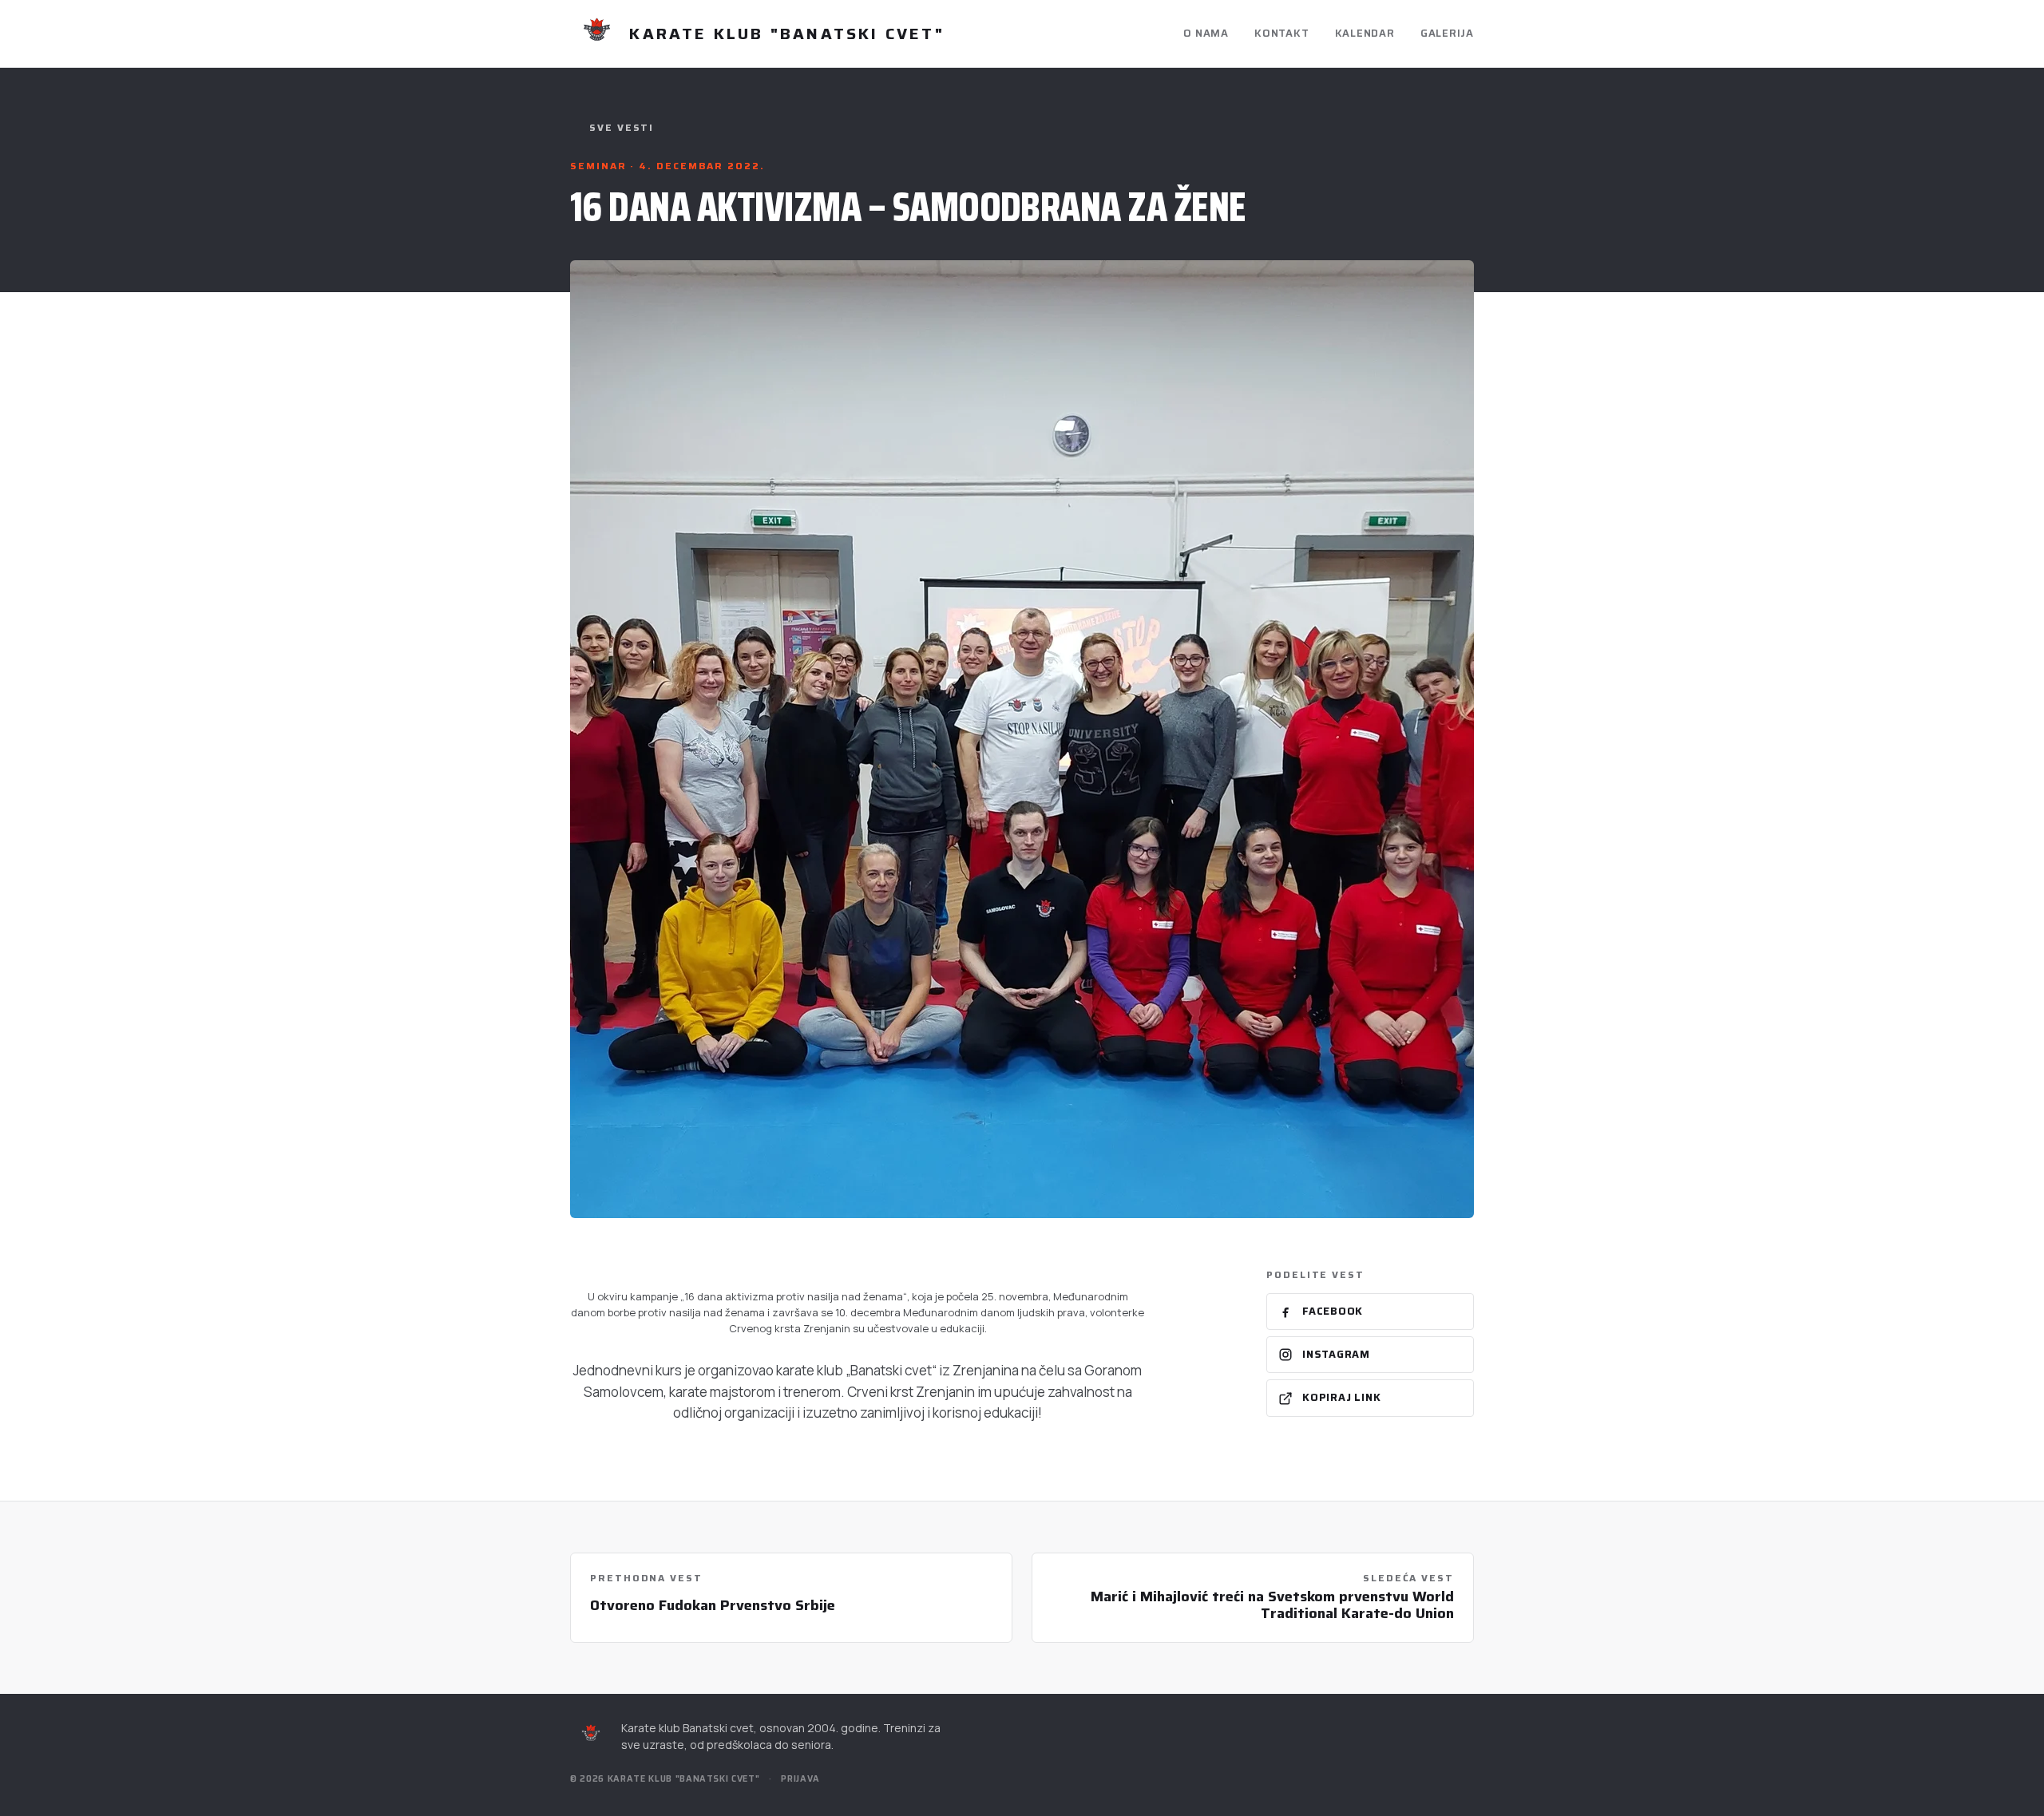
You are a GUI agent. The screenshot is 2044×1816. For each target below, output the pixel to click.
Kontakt (1281, 33)
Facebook (1333, 1311)
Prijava (800, 1779)
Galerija (1447, 33)
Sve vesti (622, 128)
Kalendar (1365, 33)
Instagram (1336, 1354)
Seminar (600, 166)
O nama (1206, 33)
